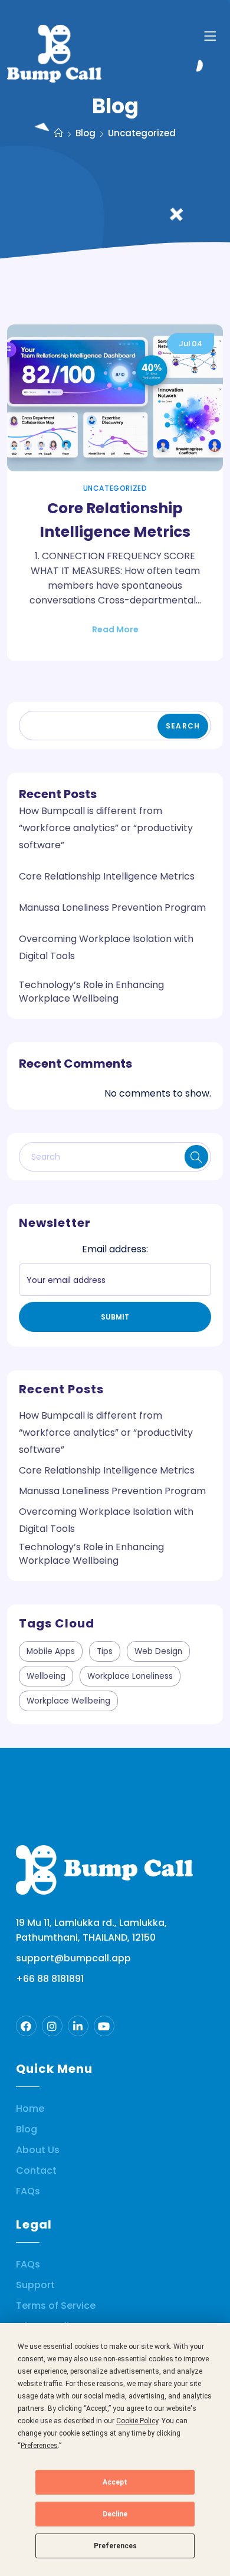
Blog (27, 2129)
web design (158, 1651)
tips (105, 1651)
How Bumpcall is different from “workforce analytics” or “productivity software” (106, 828)
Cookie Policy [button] (137, 2421)
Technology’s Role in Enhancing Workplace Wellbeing (91, 992)
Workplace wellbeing (68, 1701)
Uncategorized (115, 488)
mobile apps (51, 1651)
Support (35, 2285)
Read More (115, 629)
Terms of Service (56, 2306)
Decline (115, 2514)
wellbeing (46, 1676)
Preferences (115, 2546)
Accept (115, 2482)
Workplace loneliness (130, 1676)
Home (30, 2109)
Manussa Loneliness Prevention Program (112, 908)
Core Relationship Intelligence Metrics (107, 876)
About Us (38, 2150)
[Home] (59, 133)
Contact (36, 2170)
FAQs (28, 2191)
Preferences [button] (39, 2446)
